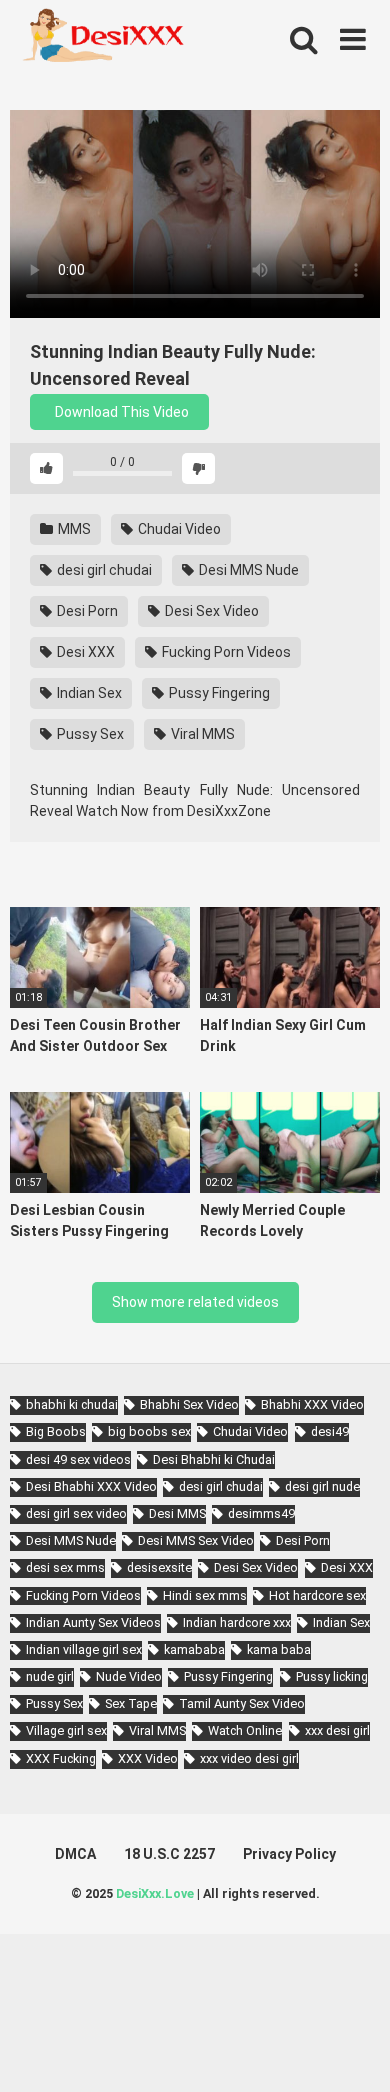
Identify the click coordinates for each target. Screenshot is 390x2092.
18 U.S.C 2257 (169, 1854)
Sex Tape (131, 1703)
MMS (73, 529)
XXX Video (148, 1758)
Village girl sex (66, 1730)
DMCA (75, 1854)
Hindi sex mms (205, 1595)
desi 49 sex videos (78, 1459)
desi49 (330, 1431)
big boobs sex (149, 1431)
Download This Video (120, 412)
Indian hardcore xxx (237, 1622)
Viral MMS (201, 734)
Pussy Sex (89, 734)
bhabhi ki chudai (72, 1404)
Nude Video (129, 1676)
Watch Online (245, 1730)
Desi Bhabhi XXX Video (91, 1486)
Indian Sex (88, 693)
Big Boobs (56, 1431)
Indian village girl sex (84, 1649)
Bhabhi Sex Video (189, 1404)
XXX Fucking (61, 1758)
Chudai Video (178, 529)
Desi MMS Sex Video (196, 1540)
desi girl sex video (76, 1513)
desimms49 (261, 1513)
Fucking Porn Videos (225, 652)
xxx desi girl (337, 1730)
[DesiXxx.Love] (100, 39)
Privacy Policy (289, 1854)
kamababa (194, 1649)
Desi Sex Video (210, 611)
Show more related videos (195, 1302)
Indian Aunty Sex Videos (93, 1622)
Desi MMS (177, 1513)
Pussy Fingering (218, 693)
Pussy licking (332, 1676)
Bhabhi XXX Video (312, 1404)
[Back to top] (353, 2051)
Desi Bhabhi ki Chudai (214, 1459)
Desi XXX (84, 652)
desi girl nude (322, 1486)
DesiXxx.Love (155, 1893)
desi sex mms (65, 1567)
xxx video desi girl (249, 1758)
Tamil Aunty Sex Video (242, 1703)
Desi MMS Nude (247, 570)
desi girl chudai (103, 570)
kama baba (279, 1649)
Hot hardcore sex (317, 1595)
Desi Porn (86, 611)
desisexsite (159, 1567)
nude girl (50, 1676)
